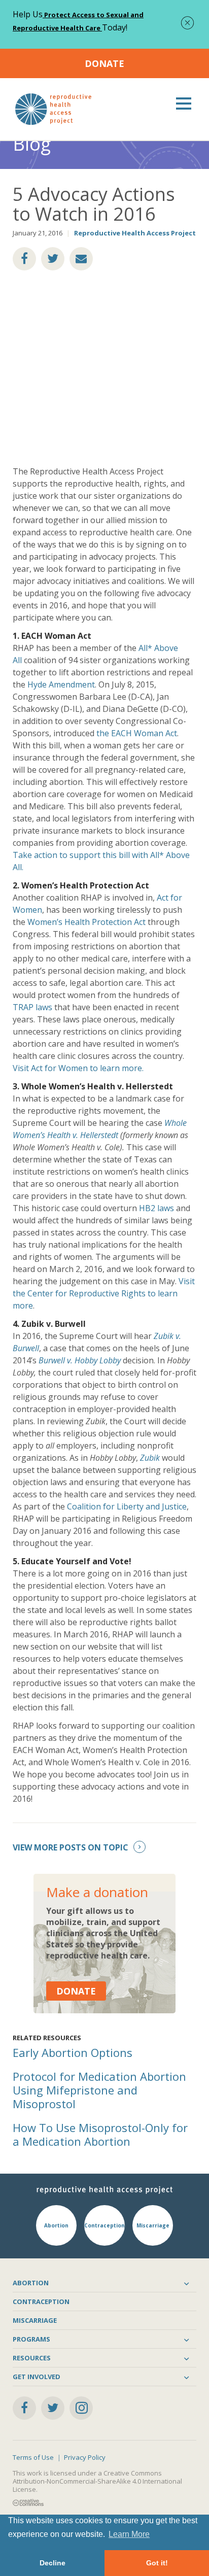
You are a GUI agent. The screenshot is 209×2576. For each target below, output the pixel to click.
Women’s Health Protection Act (86, 922)
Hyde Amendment (61, 684)
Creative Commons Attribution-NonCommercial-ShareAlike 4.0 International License (97, 2481)
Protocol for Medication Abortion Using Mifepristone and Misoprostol (99, 2090)
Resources (32, 2358)
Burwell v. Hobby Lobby (80, 1360)
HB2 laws (156, 1208)
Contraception (41, 2302)
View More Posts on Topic (71, 1847)
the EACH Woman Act (137, 733)
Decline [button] (53, 2563)
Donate (104, 63)
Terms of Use (33, 2457)
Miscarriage (35, 2320)
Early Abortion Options (73, 2052)
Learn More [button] (129, 2534)
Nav (184, 104)
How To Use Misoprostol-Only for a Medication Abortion (100, 2134)
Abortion (31, 2283)
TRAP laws (32, 1007)
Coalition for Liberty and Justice (127, 1506)
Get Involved (37, 2377)
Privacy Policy (85, 2457)
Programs (31, 2339)
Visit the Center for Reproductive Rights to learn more (104, 1293)
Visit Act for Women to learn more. (78, 1068)
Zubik (150, 1458)
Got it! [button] (157, 2563)
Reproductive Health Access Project (135, 233)
